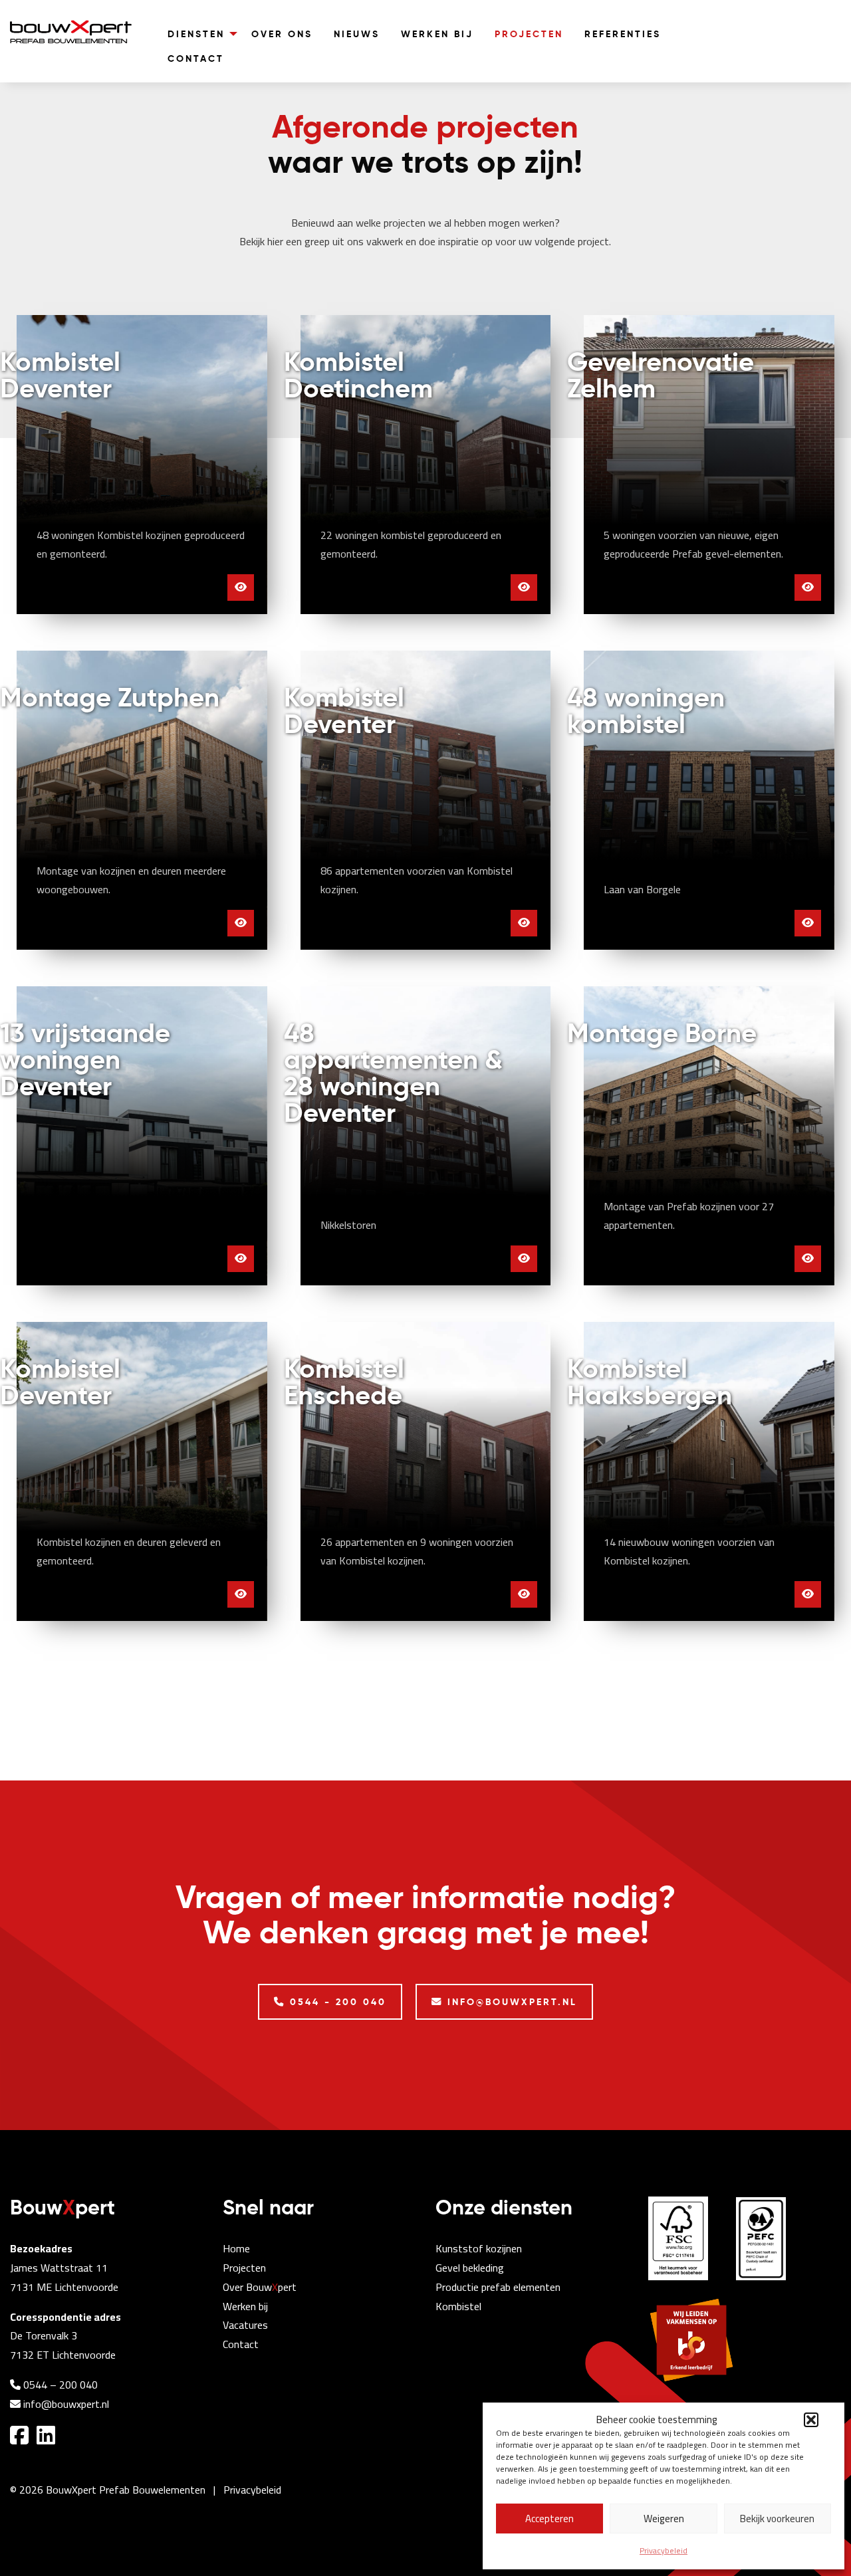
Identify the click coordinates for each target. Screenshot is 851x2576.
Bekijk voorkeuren (777, 2519)
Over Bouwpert (260, 2287)
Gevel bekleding (470, 2268)
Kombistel (458, 2306)
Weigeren (664, 2519)
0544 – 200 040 (59, 2385)
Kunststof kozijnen (479, 2248)
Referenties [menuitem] (623, 34)
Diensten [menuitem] (196, 34)
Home (236, 2248)
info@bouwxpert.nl (65, 2404)
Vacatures (245, 2325)
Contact (241, 2344)
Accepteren (549, 2519)
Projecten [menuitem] (529, 34)
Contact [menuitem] (196, 58)
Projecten (244, 2268)
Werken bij (245, 2306)
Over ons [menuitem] (282, 34)
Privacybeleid (664, 2550)
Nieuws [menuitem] (357, 34)
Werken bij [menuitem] (437, 34)
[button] (811, 2420)
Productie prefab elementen (498, 2287)
